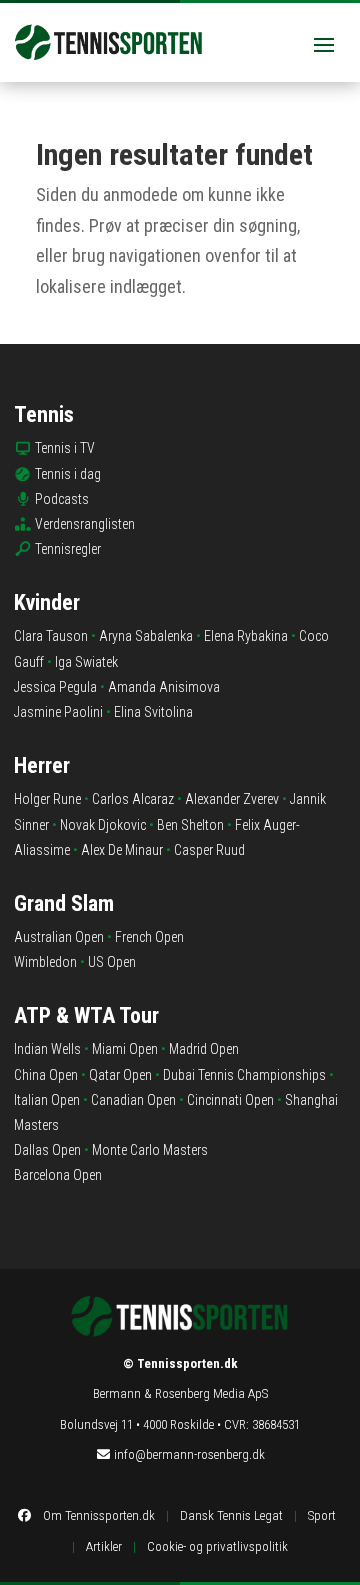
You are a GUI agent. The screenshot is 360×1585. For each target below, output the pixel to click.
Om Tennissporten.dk (99, 1515)
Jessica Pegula (55, 687)
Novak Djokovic (103, 825)
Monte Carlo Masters (150, 1150)
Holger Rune (47, 799)
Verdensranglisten (85, 524)
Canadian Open (133, 1100)
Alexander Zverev (232, 799)
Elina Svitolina (153, 712)
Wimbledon (45, 962)
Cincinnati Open (230, 1100)
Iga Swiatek (86, 662)
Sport (322, 1515)
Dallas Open (47, 1150)
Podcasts (62, 499)
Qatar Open (120, 1075)
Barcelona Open (58, 1175)
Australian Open (59, 937)
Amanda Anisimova (164, 687)
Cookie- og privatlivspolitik (217, 1546)
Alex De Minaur (122, 850)
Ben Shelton (190, 825)
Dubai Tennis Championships (244, 1075)
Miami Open (125, 1049)
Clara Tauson (51, 636)
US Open (112, 962)
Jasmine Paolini (58, 712)
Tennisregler (68, 549)
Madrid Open (204, 1049)
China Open (46, 1075)
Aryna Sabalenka (146, 636)
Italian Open (47, 1100)
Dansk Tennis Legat (231, 1515)
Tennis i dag (68, 474)
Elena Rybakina (246, 636)
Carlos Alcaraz (133, 799)
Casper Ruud (209, 850)
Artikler (104, 1546)
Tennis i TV (65, 448)
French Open (149, 937)
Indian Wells (47, 1049)
